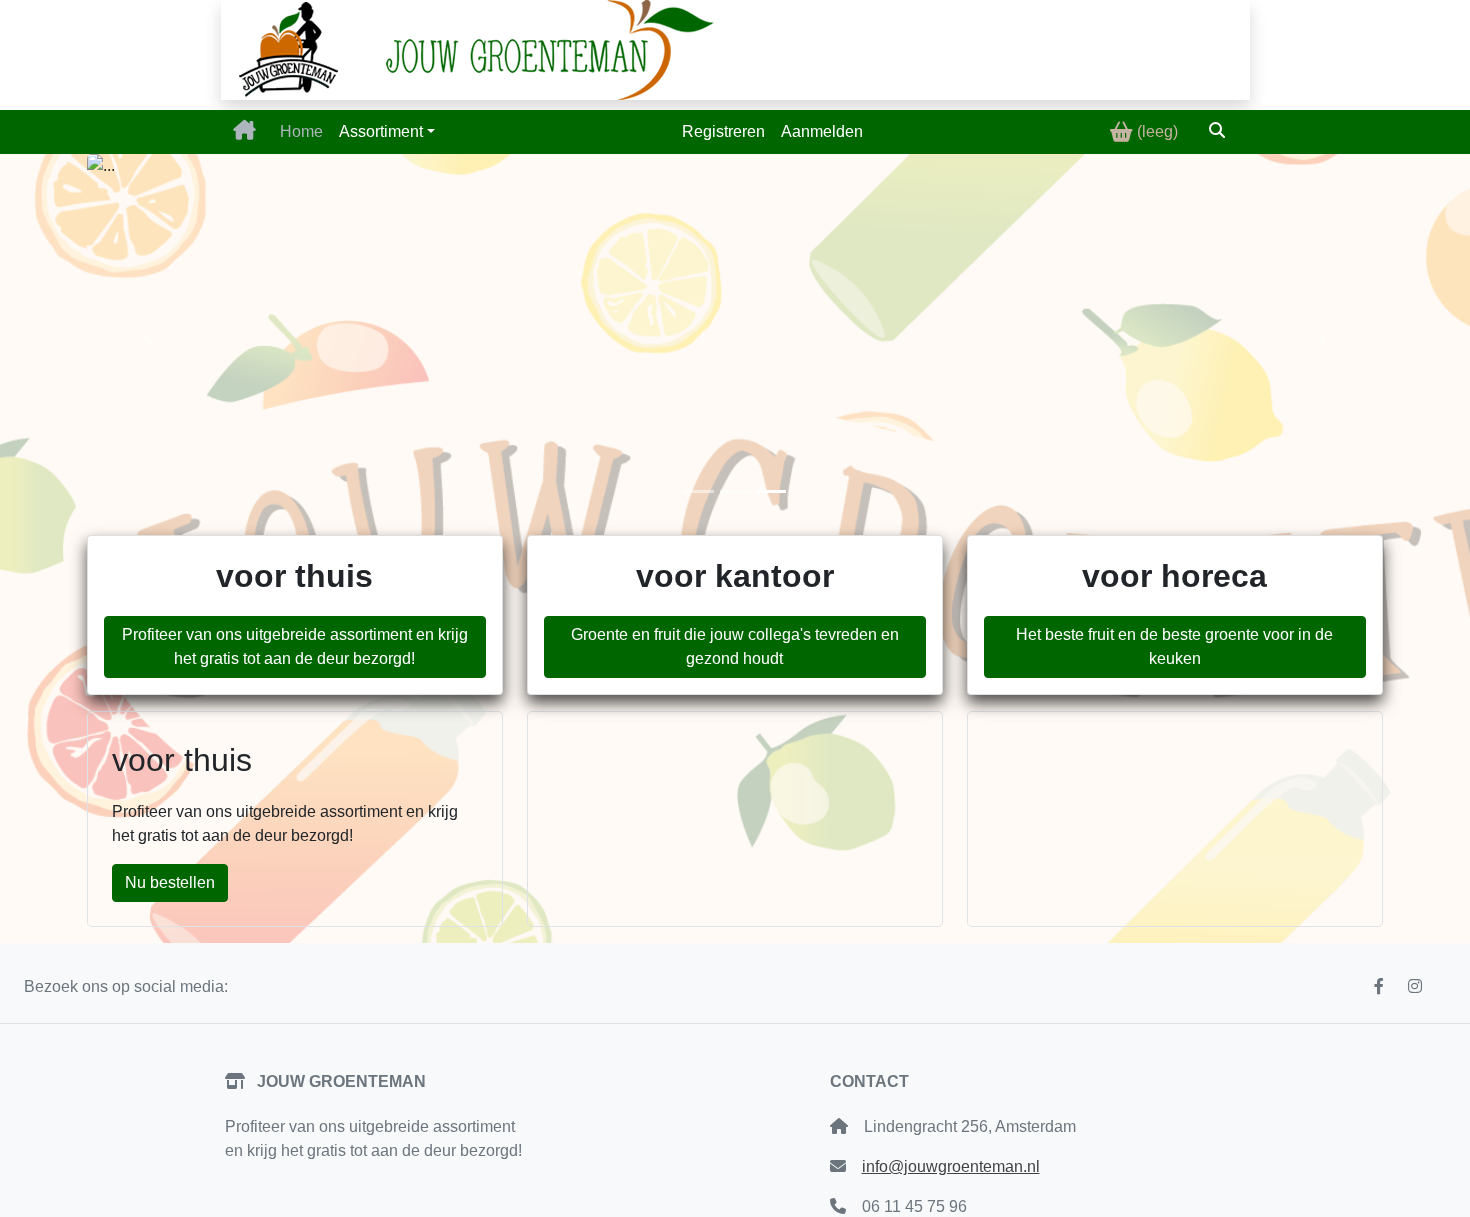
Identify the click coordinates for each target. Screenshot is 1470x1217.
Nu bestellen (170, 882)
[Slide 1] (699, 491)
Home (301, 131)
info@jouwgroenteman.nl (951, 1166)
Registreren (723, 131)
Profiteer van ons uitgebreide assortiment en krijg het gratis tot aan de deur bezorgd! (295, 646)
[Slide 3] (771, 491)
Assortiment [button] (381, 131)
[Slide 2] (735, 491)
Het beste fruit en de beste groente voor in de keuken (1174, 646)
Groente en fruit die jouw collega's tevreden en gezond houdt (735, 646)
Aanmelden (822, 131)
